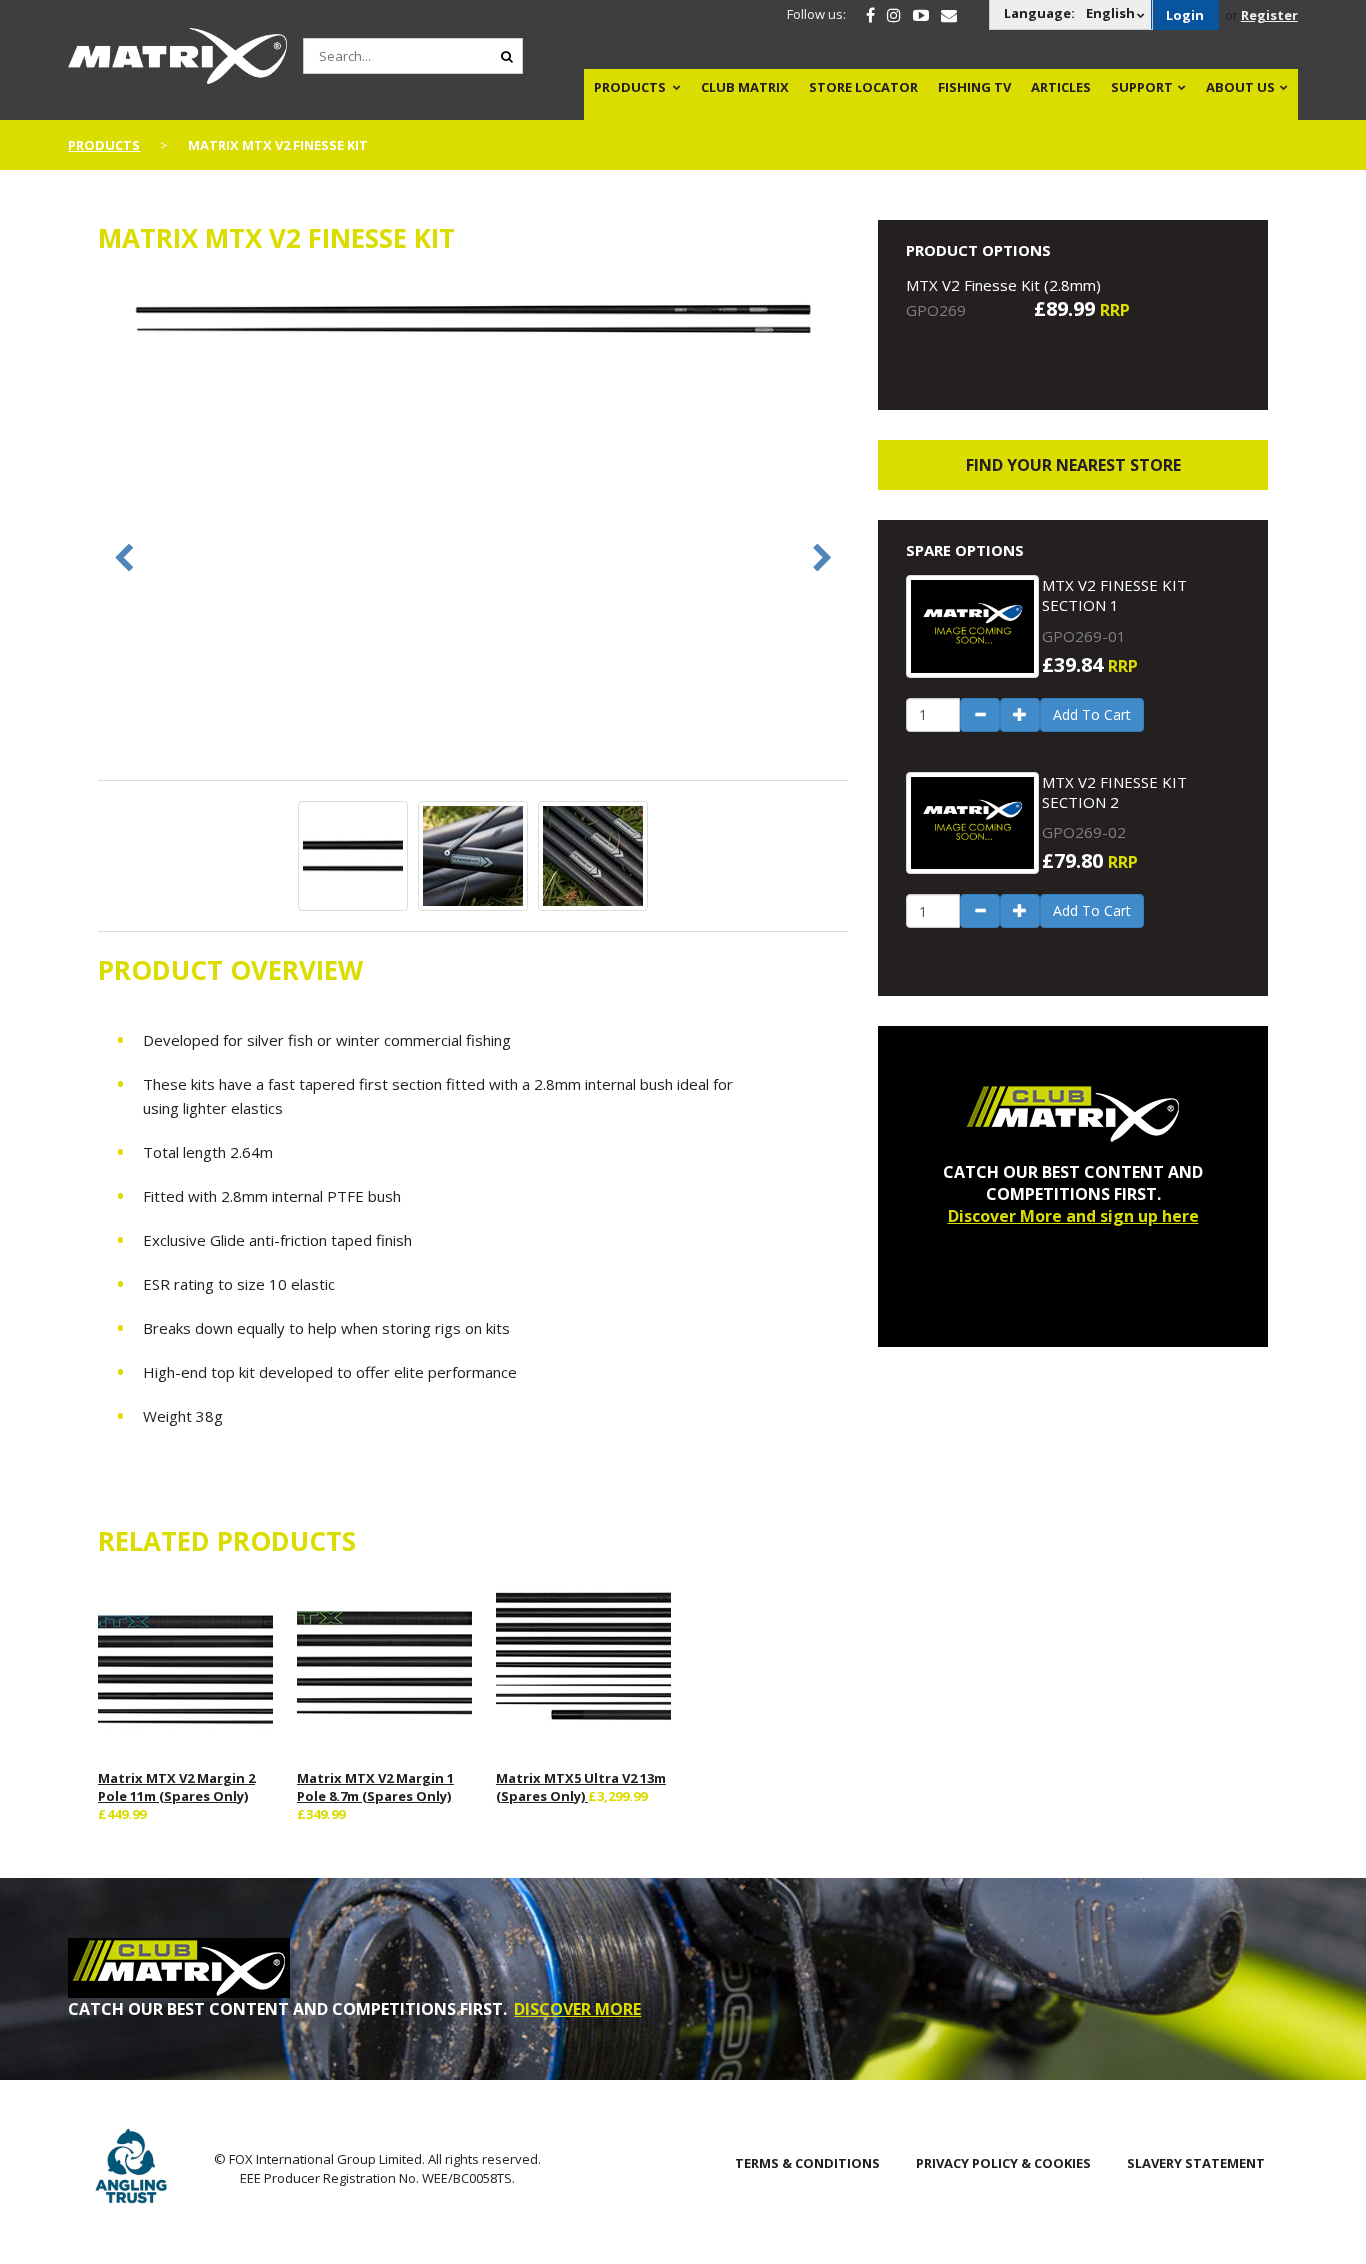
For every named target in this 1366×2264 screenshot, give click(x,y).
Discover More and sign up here (1073, 1216)
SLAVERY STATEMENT (1196, 2163)
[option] (473, 321)
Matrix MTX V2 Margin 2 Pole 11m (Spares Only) (176, 1787)
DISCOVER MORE (577, 2009)
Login (1185, 15)
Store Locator (863, 87)
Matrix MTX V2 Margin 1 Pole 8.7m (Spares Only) (375, 1787)
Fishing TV (974, 87)
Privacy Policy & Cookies (1003, 2163)
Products (630, 87)
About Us (1240, 87)
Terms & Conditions (807, 2163)
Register (1269, 15)
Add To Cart (1092, 714)
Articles (1061, 87)
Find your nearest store (1073, 465)
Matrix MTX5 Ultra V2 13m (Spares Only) (581, 1787)
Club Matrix (745, 87)
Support (1142, 87)
